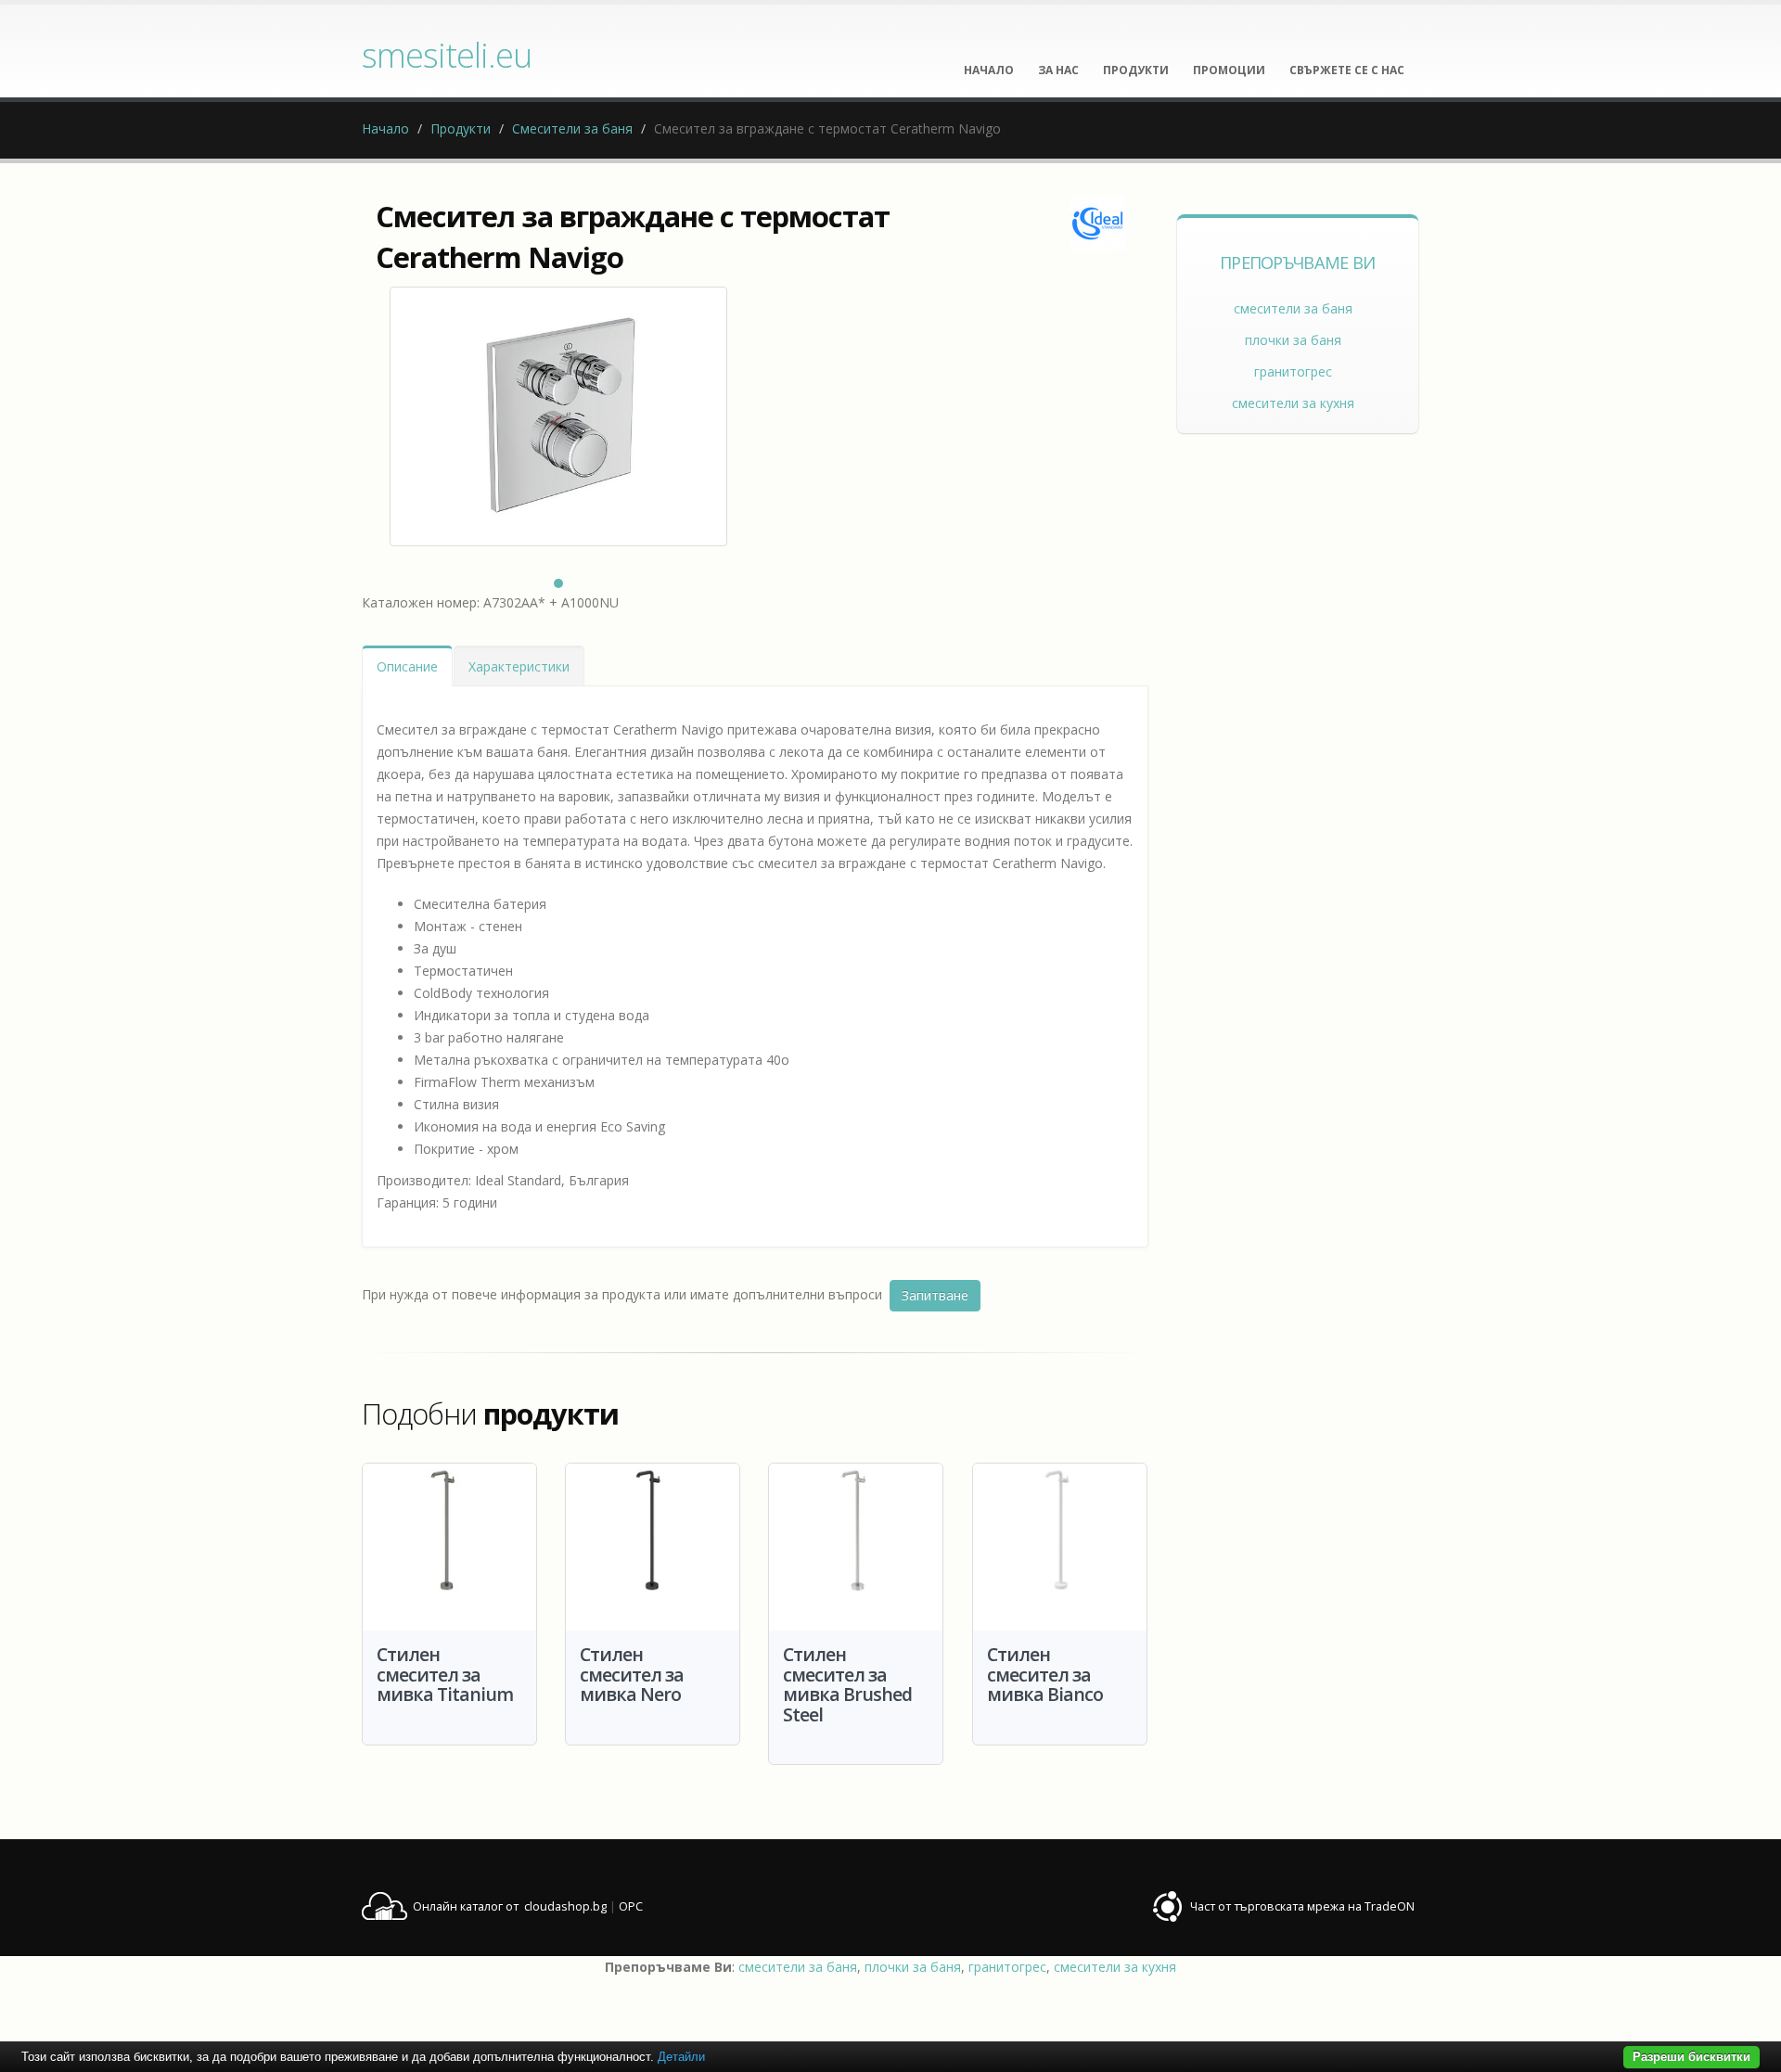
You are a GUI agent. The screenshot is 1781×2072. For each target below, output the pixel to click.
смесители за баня (1293, 308)
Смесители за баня (572, 128)
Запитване (935, 1295)
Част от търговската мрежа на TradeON (1302, 1906)
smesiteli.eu (447, 55)
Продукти (461, 128)
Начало (385, 128)
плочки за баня (1293, 340)
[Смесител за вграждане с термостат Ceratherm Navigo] (558, 416)
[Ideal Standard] (1097, 224)
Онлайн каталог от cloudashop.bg (510, 1906)
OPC (631, 1906)
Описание (407, 666)
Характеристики (519, 666)
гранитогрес (1293, 371)
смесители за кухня (1293, 403)
